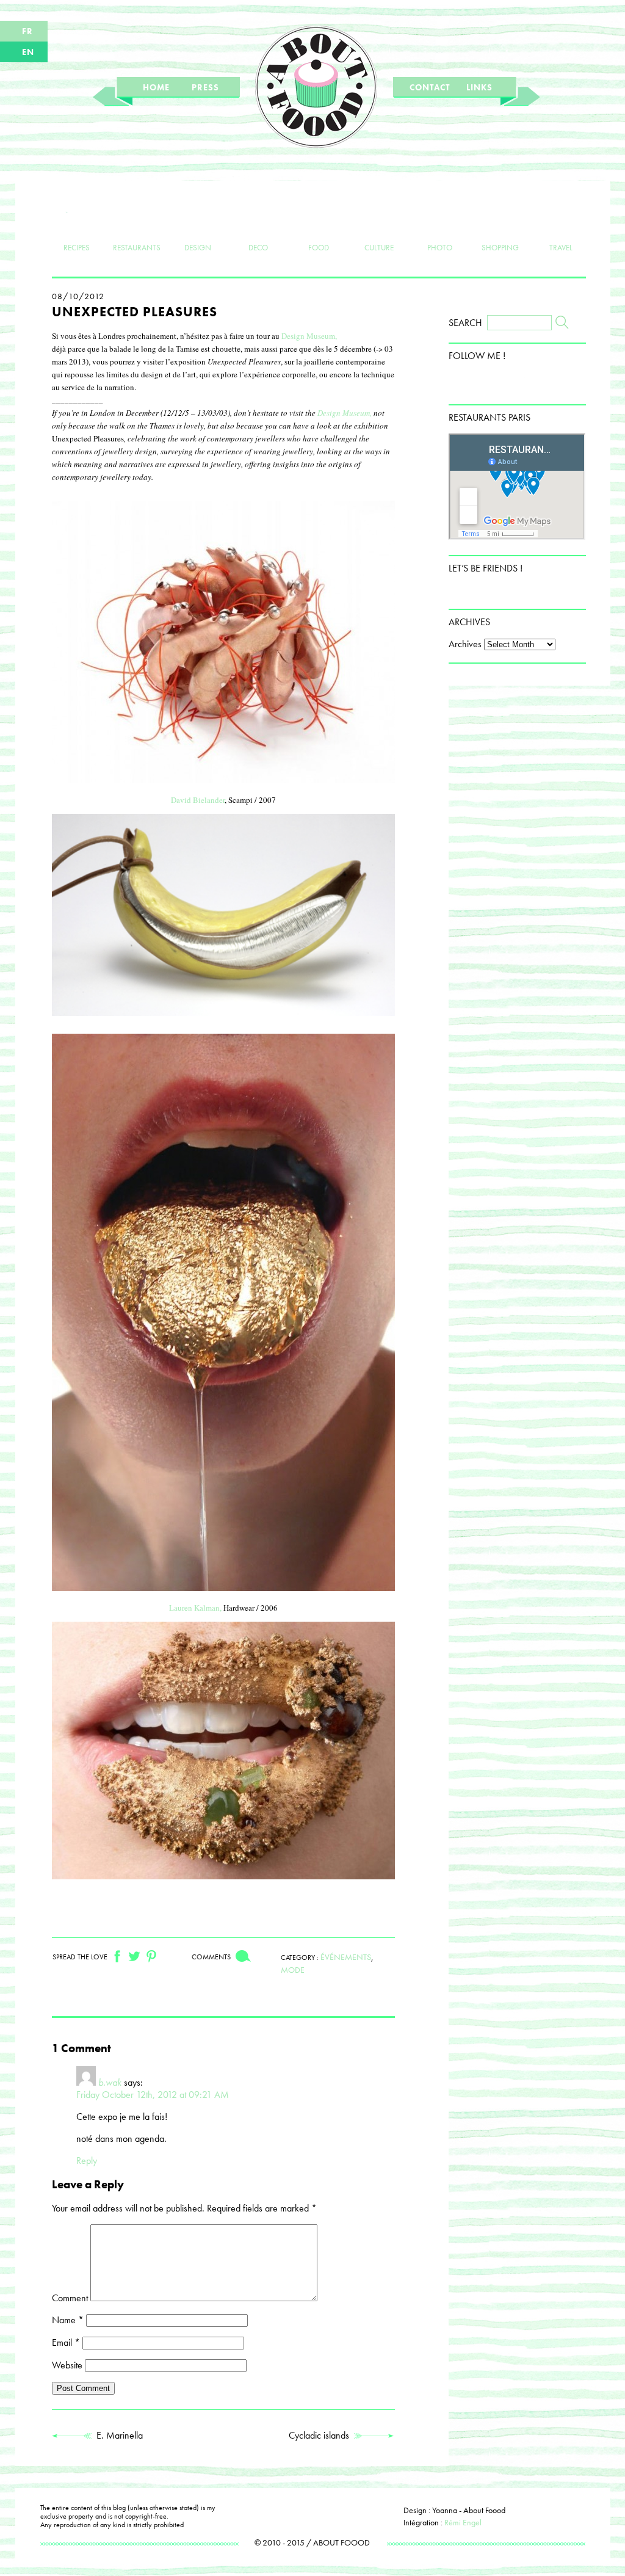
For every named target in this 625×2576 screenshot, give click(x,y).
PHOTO (440, 247)
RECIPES (77, 247)
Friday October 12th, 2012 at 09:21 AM (153, 2095)
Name (68, 2320)
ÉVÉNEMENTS (346, 1957)
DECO (258, 247)
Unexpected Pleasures (135, 312)
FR (27, 31)
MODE (293, 1970)
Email (66, 2342)
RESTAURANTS (137, 247)
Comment (70, 2298)
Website (67, 2365)
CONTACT (430, 87)
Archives (465, 644)
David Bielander (198, 800)
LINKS (479, 87)
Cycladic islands (321, 2435)
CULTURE (379, 247)
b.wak (110, 2082)
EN (28, 52)
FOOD (319, 247)
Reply (87, 2161)
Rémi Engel (463, 2522)
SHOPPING (500, 247)
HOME (156, 87)
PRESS (205, 87)
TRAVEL (561, 247)
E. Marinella (117, 2435)
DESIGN (198, 247)
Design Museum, (309, 336)
